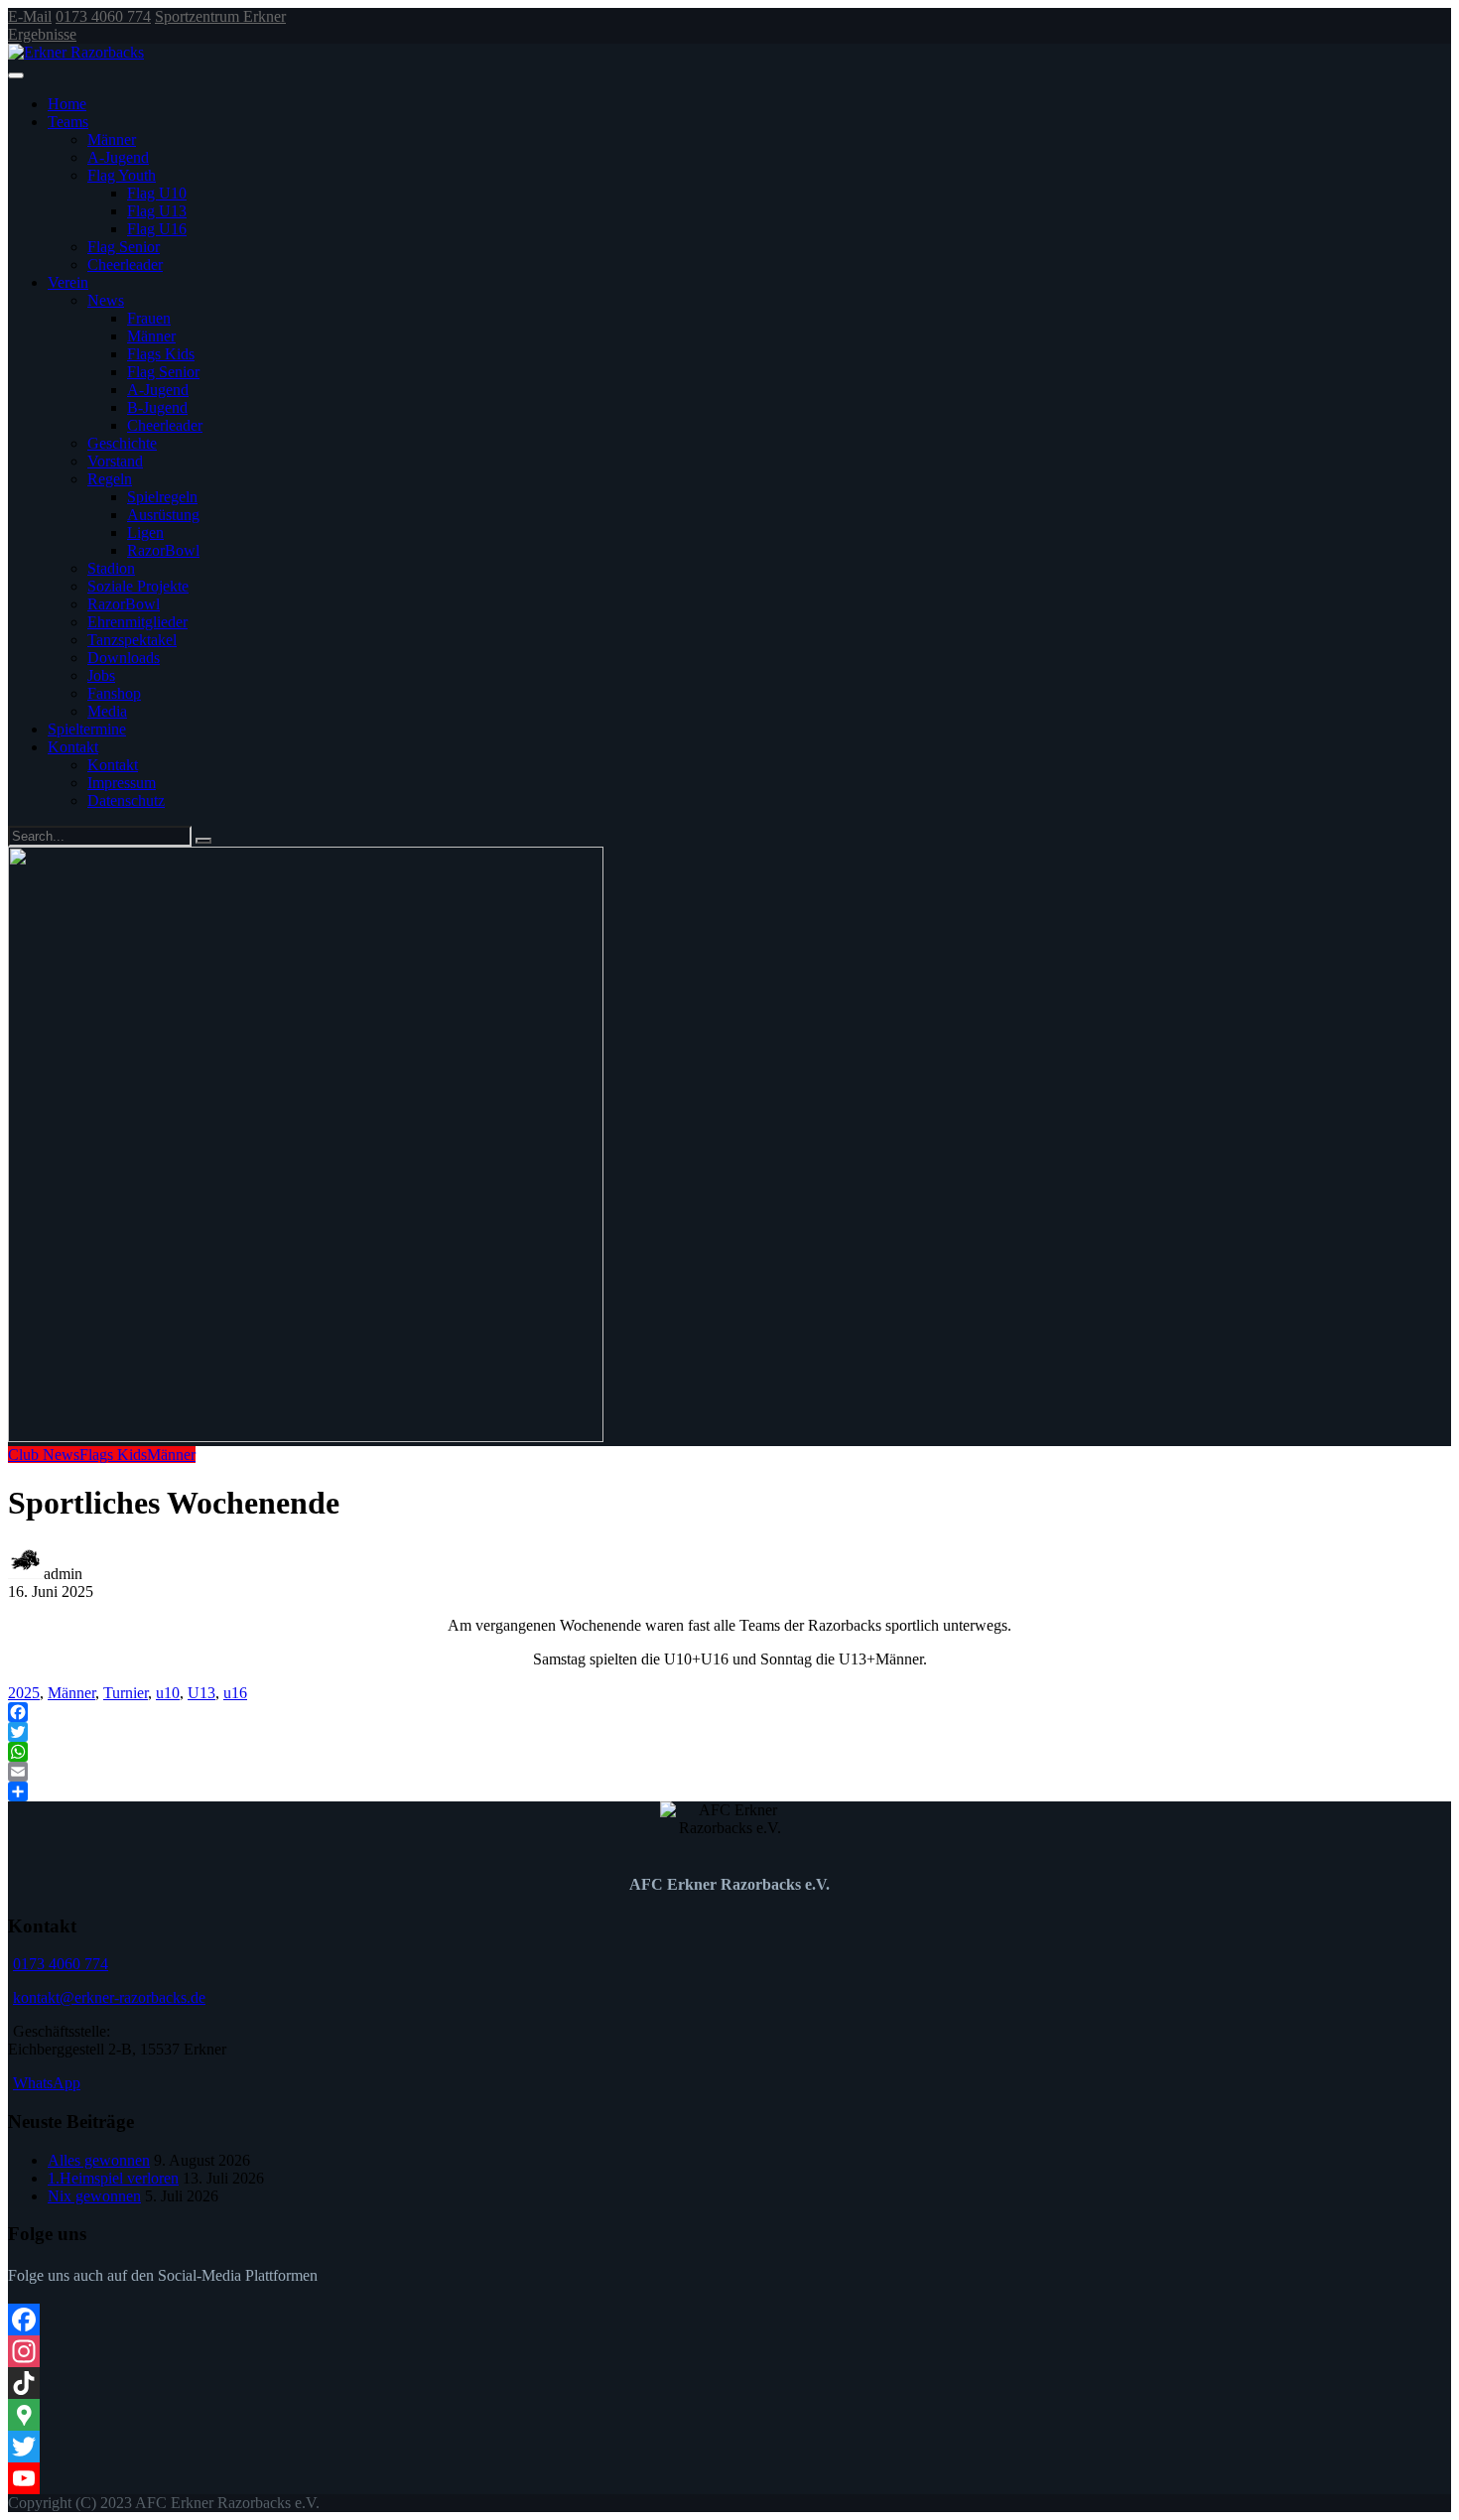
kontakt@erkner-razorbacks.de (109, 1997)
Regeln (110, 479)
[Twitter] (729, 1732)
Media (107, 711)
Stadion (111, 568)
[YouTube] (729, 2478)
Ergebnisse (42, 34)
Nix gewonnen (94, 2196)
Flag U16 (157, 229)
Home (67, 104)
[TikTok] (729, 2383)
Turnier (126, 1693)
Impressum (122, 783)
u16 (235, 1693)
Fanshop (114, 693)
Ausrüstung (163, 515)
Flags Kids (161, 354)
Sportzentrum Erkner (220, 16)
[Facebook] (729, 1712)
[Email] (729, 1772)
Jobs (101, 675)
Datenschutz (126, 800)
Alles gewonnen (99, 2160)
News (106, 300)
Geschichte (122, 443)
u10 (168, 1693)
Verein (68, 282)
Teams (68, 122)
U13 (201, 1693)
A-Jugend (118, 157)
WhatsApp (47, 2083)
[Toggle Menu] (16, 75)
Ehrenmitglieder (137, 622)
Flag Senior (124, 247)
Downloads (124, 658)
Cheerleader (125, 265)
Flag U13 (157, 211)
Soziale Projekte (138, 586)
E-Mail (30, 16)
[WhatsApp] (729, 1752)
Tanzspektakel (132, 640)
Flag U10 (157, 193)
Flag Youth (122, 175)
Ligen (145, 532)
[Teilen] (729, 1791)
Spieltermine (87, 729)
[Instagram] (729, 2351)
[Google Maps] (729, 2415)
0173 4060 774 (103, 16)
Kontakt (73, 747)
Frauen (149, 318)
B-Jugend (157, 407)
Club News (44, 1455)
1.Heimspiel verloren (113, 2178)
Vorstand (115, 461)
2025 (24, 1693)
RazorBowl (163, 550)
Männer (112, 139)
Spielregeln (162, 497)
